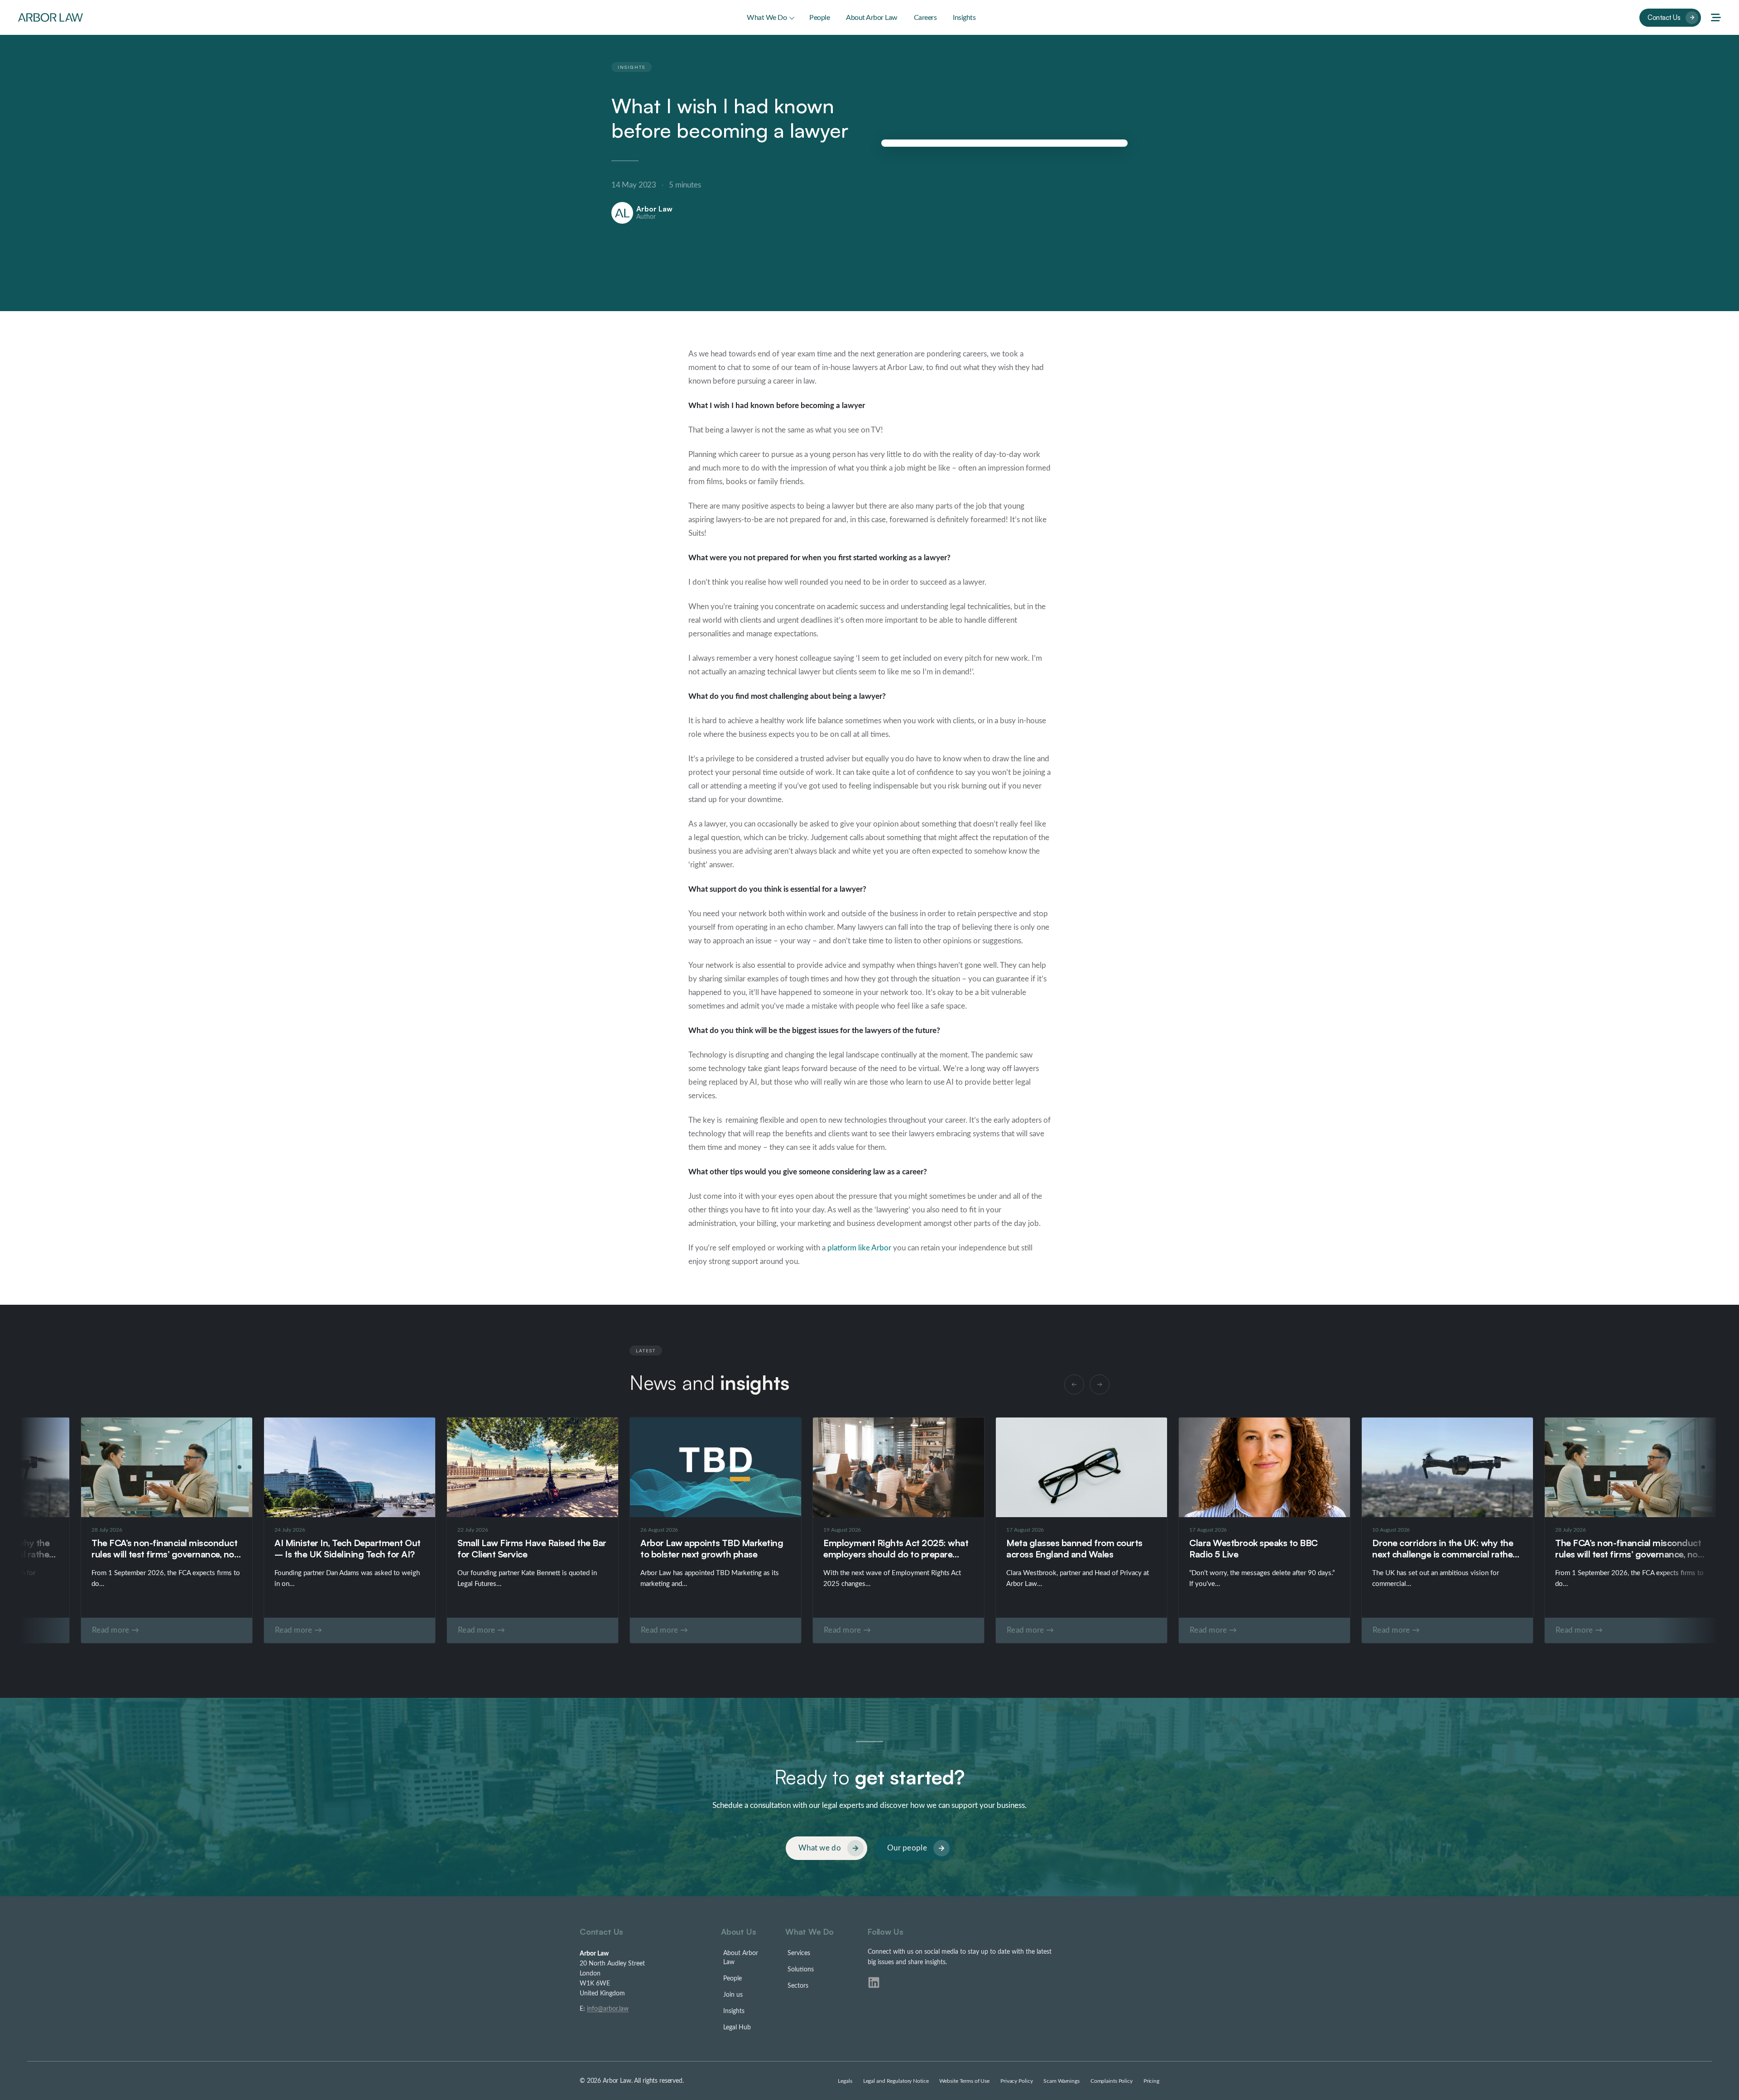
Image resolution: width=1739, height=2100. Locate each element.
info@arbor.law (608, 2009)
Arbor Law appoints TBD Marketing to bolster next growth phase (712, 1548)
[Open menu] (1716, 18)
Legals (845, 2081)
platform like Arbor (859, 1248)
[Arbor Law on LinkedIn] (874, 1982)
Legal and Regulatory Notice (896, 2081)
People (819, 18)
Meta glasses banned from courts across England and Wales (1074, 1548)
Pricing (1151, 2081)
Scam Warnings (1061, 2081)
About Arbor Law (872, 18)
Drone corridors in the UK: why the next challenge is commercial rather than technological (1444, 1554)
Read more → (664, 1630)
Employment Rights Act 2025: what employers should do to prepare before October (896, 1554)
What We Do (767, 18)
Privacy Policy (1016, 2081)
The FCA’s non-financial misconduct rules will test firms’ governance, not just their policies (1628, 1554)
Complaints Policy (1112, 2081)
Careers (925, 18)
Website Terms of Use (964, 2081)
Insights (964, 18)
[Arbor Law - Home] (50, 17)
